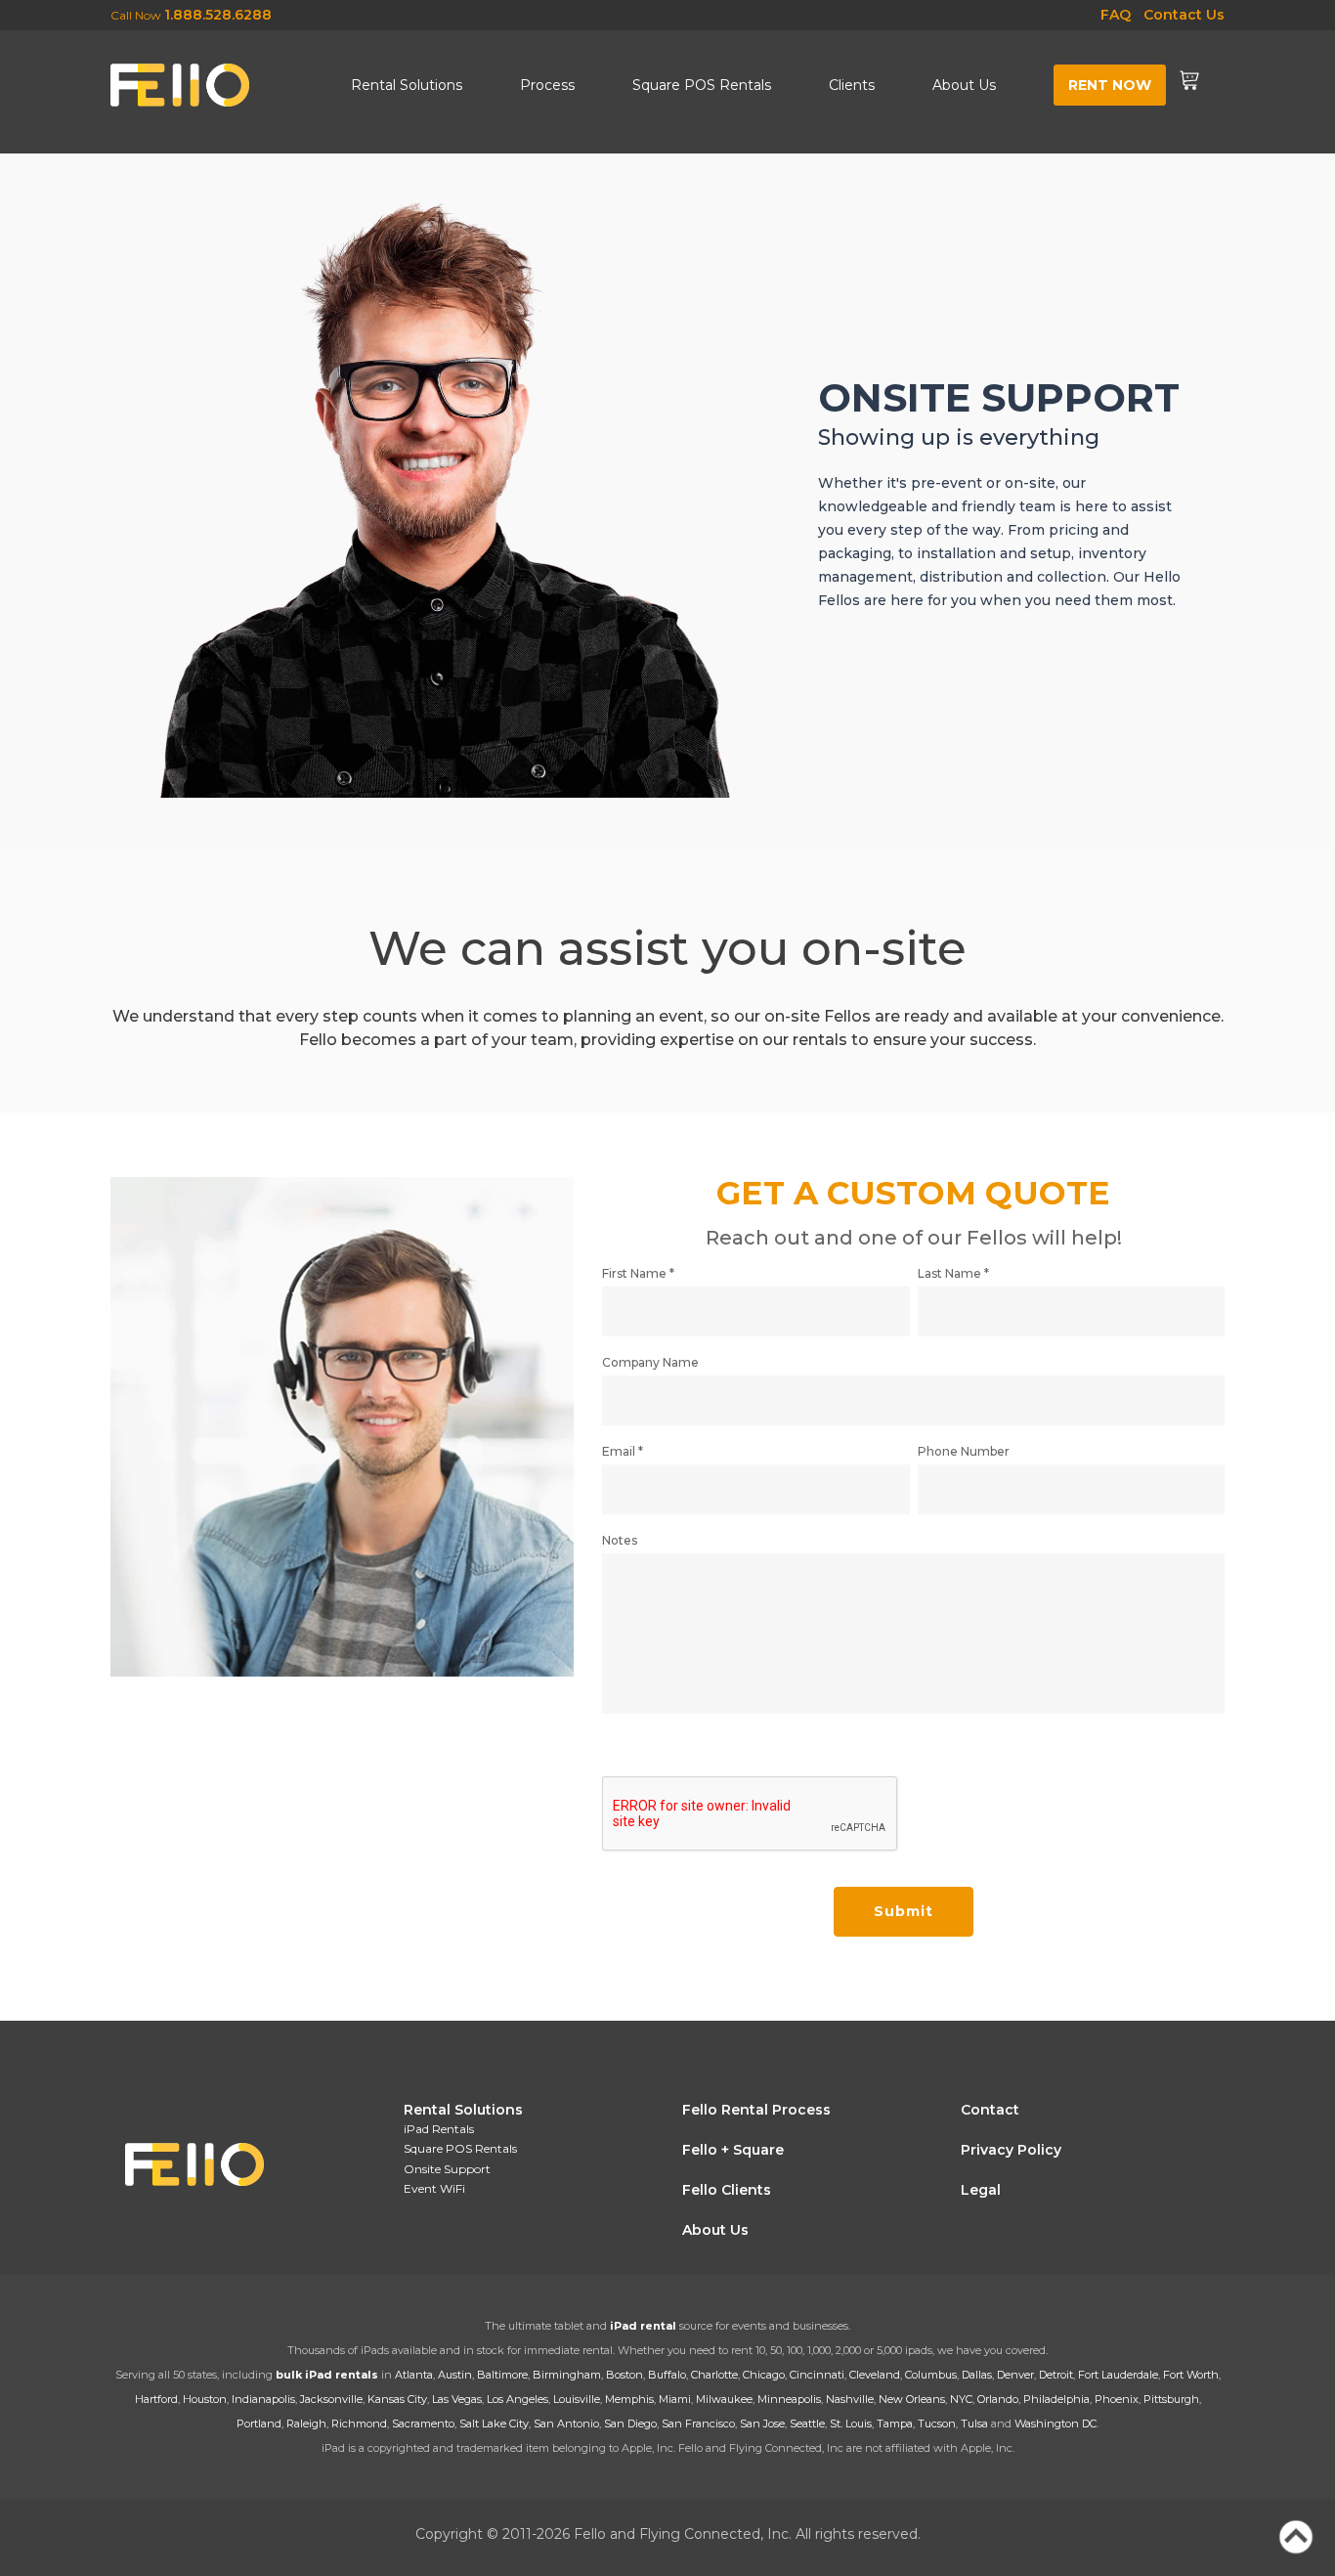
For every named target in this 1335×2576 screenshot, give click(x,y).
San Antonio (566, 2423)
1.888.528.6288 (218, 15)
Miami (675, 2399)
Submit (904, 1911)
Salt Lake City (494, 2423)
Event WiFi (434, 2188)
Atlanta (414, 2375)
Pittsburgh (1171, 2399)
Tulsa (974, 2423)
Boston (624, 2375)
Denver (1015, 2375)
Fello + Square (733, 2150)
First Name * (638, 1273)
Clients (852, 85)
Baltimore (502, 2375)
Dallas (977, 2375)
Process (547, 85)
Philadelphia (1056, 2399)
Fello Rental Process (756, 2110)
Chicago (764, 2375)
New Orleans (912, 2399)
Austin (455, 2375)
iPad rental (643, 2326)
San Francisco (698, 2423)
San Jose (762, 2423)
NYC (961, 2399)
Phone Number (964, 1451)
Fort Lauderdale (1118, 2375)
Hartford (156, 2399)
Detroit (1056, 2375)
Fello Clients (727, 2190)
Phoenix (1117, 2399)
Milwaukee (724, 2399)
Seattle (807, 2423)
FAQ (1116, 15)
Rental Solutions (407, 85)
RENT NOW (1110, 85)
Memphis (629, 2399)
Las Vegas (457, 2399)
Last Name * (953, 1273)
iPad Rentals (439, 2129)
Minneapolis (789, 2399)
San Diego (630, 2423)
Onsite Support (447, 2169)
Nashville (850, 2399)
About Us (964, 85)
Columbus (931, 2375)
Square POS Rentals (702, 85)
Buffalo (667, 2375)
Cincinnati (817, 2375)
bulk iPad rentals (327, 2375)
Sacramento (423, 2423)
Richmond (359, 2423)
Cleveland (875, 2375)
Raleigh (306, 2423)
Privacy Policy (1011, 2150)
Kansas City (397, 2399)
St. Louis (851, 2423)
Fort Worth (1191, 2375)
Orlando (998, 2399)
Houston (205, 2399)
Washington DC (1055, 2423)
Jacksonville (331, 2399)
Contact (990, 2110)
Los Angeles (517, 2399)
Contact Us (1184, 15)
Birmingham (567, 2375)
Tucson (937, 2423)
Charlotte (714, 2375)
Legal (981, 2190)
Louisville (577, 2399)
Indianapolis (263, 2399)
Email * (623, 1451)
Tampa (895, 2423)
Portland (259, 2423)
